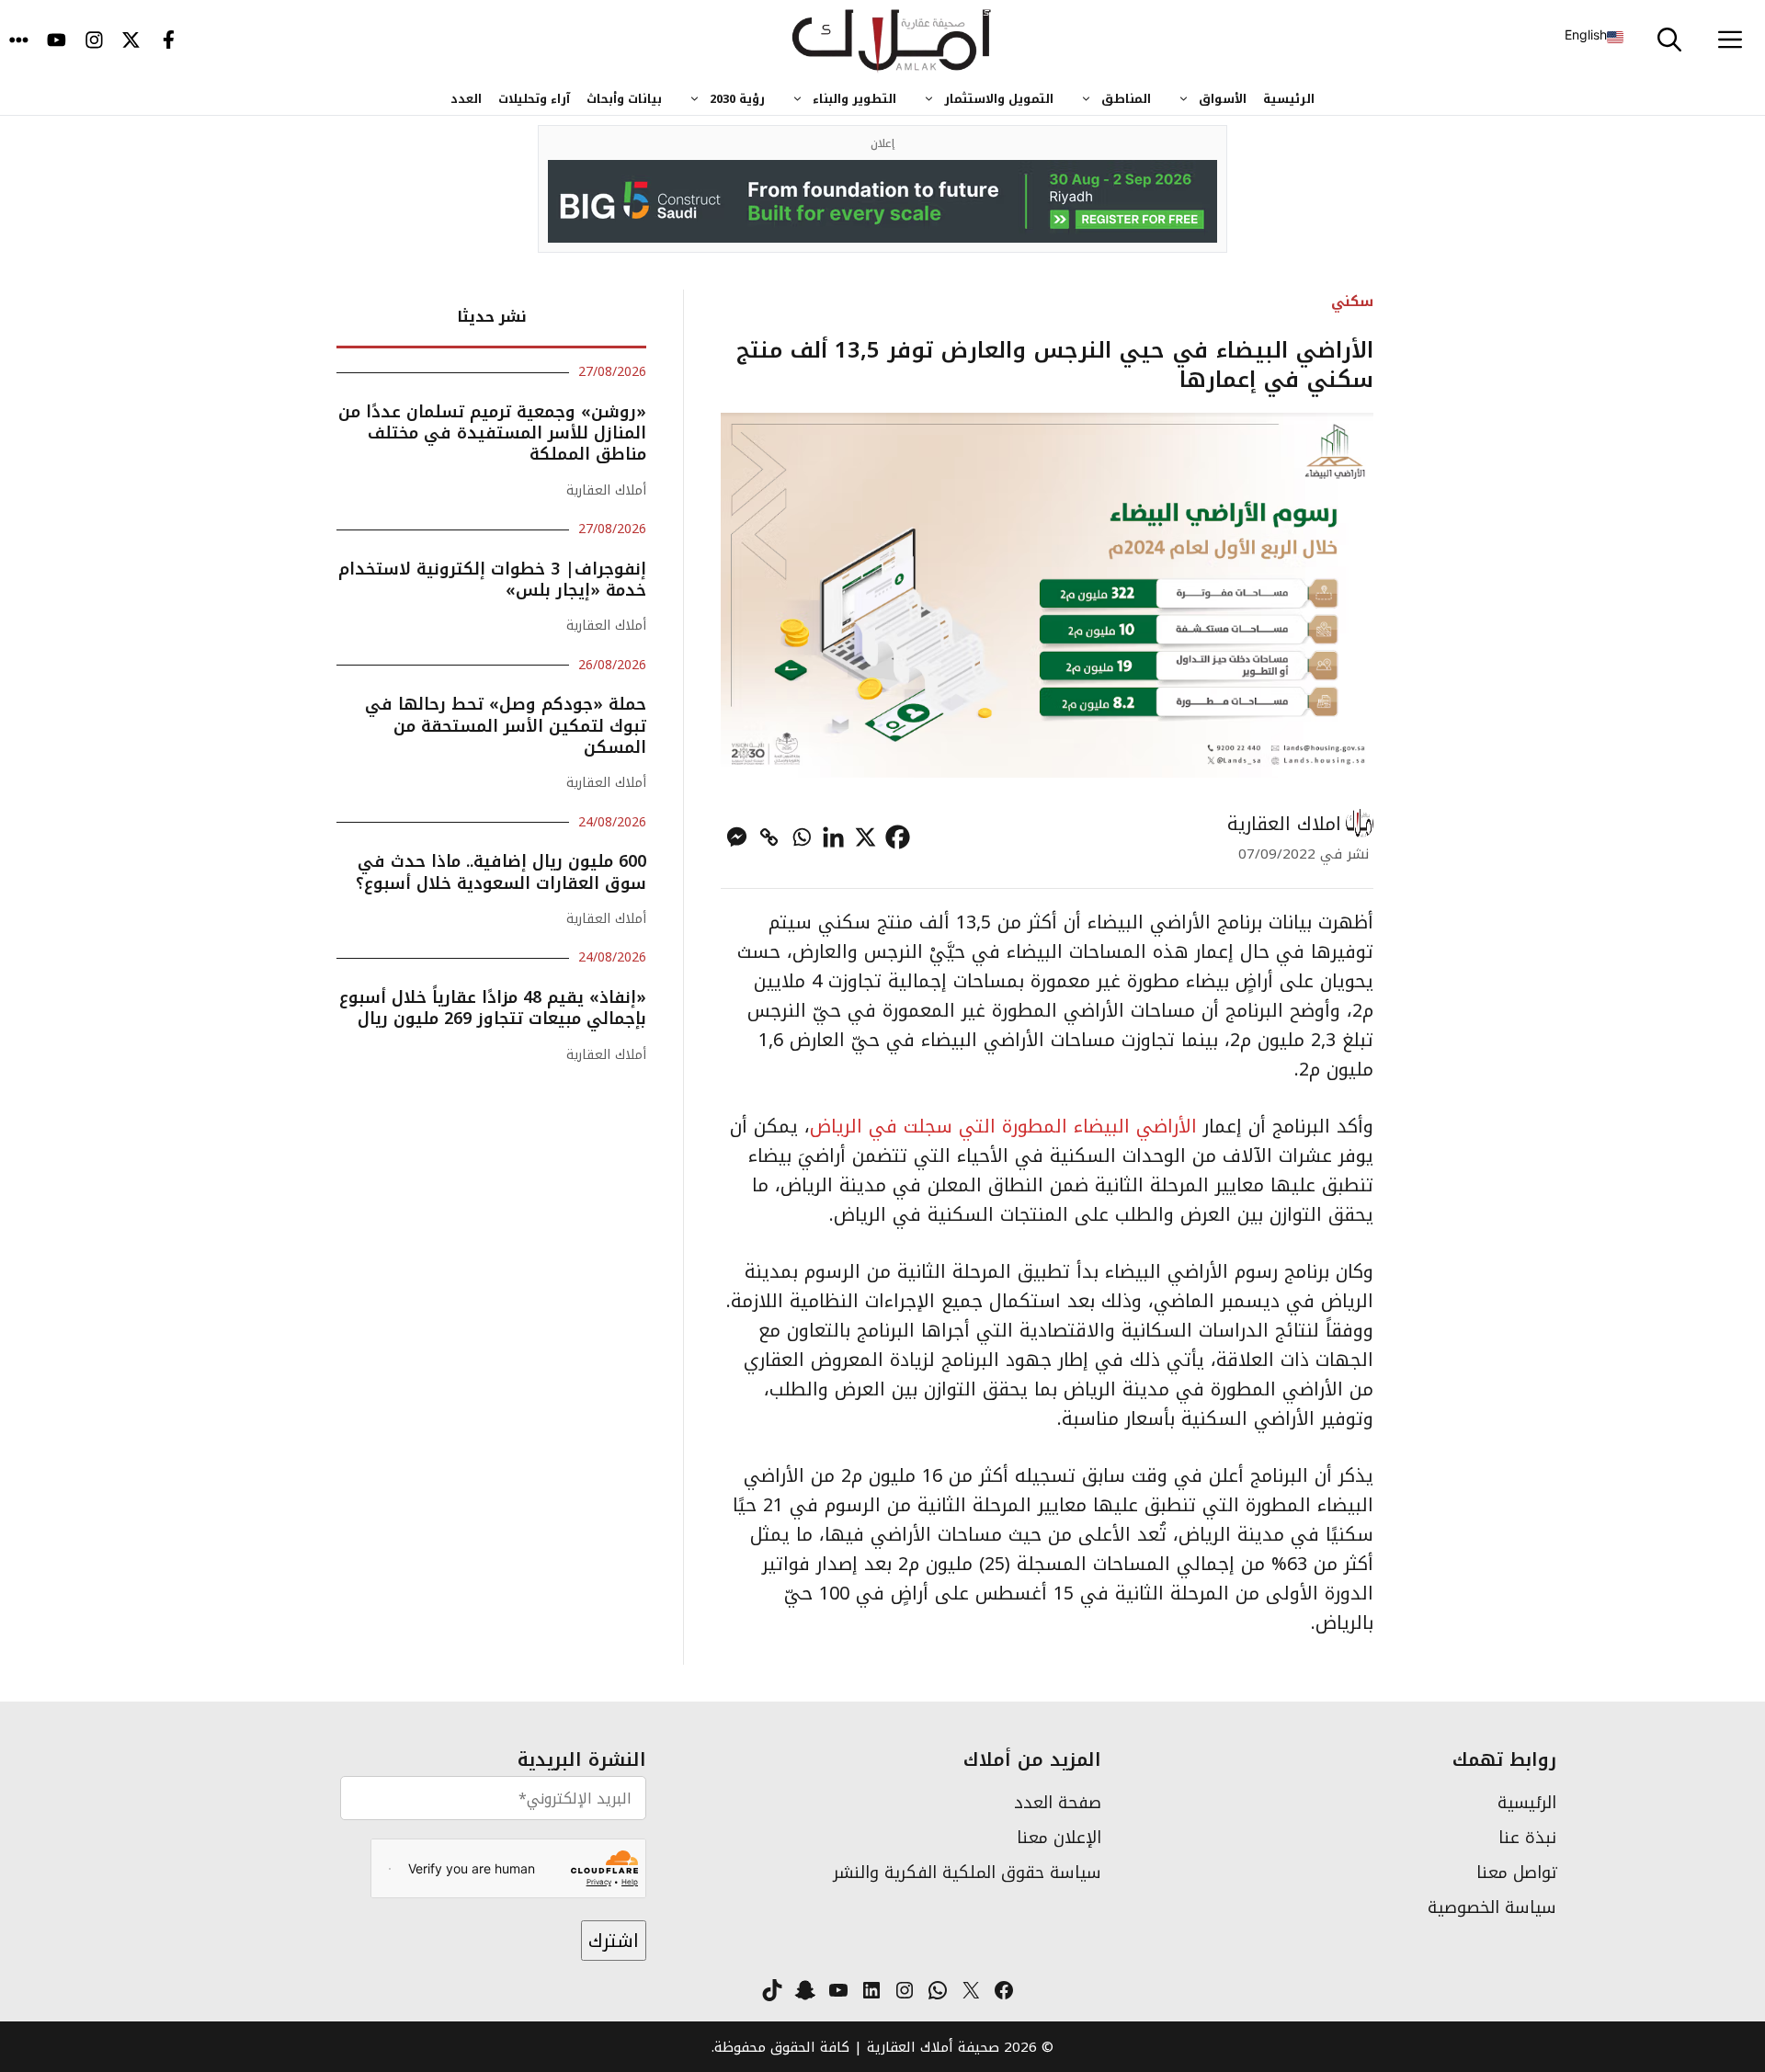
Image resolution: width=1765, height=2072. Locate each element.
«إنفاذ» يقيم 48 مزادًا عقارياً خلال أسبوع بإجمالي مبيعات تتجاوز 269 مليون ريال (493, 1008)
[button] (1669, 41)
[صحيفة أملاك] (892, 41)
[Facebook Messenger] (737, 837)
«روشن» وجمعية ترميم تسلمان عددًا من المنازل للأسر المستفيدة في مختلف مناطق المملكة (492, 433)
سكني (1352, 301)
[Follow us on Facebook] (169, 41)
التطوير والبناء (854, 99)
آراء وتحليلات (534, 99)
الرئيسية (1289, 99)
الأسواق (1223, 99)
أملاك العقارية (606, 490)
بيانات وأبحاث (624, 99)
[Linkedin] (833, 837)
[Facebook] (898, 837)
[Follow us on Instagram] (94, 41)
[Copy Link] (769, 837)
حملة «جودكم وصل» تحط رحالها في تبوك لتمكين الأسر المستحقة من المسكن (506, 726)
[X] (865, 837)
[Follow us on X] (131, 41)
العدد (466, 99)
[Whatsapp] (801, 837)
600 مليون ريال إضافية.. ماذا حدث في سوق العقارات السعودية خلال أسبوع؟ (501, 872)
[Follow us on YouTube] (57, 41)
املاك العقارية (1284, 824)
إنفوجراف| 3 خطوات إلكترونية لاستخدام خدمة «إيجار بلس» (492, 580)
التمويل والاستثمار (999, 99)
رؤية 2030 (737, 99)
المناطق (1126, 99)
